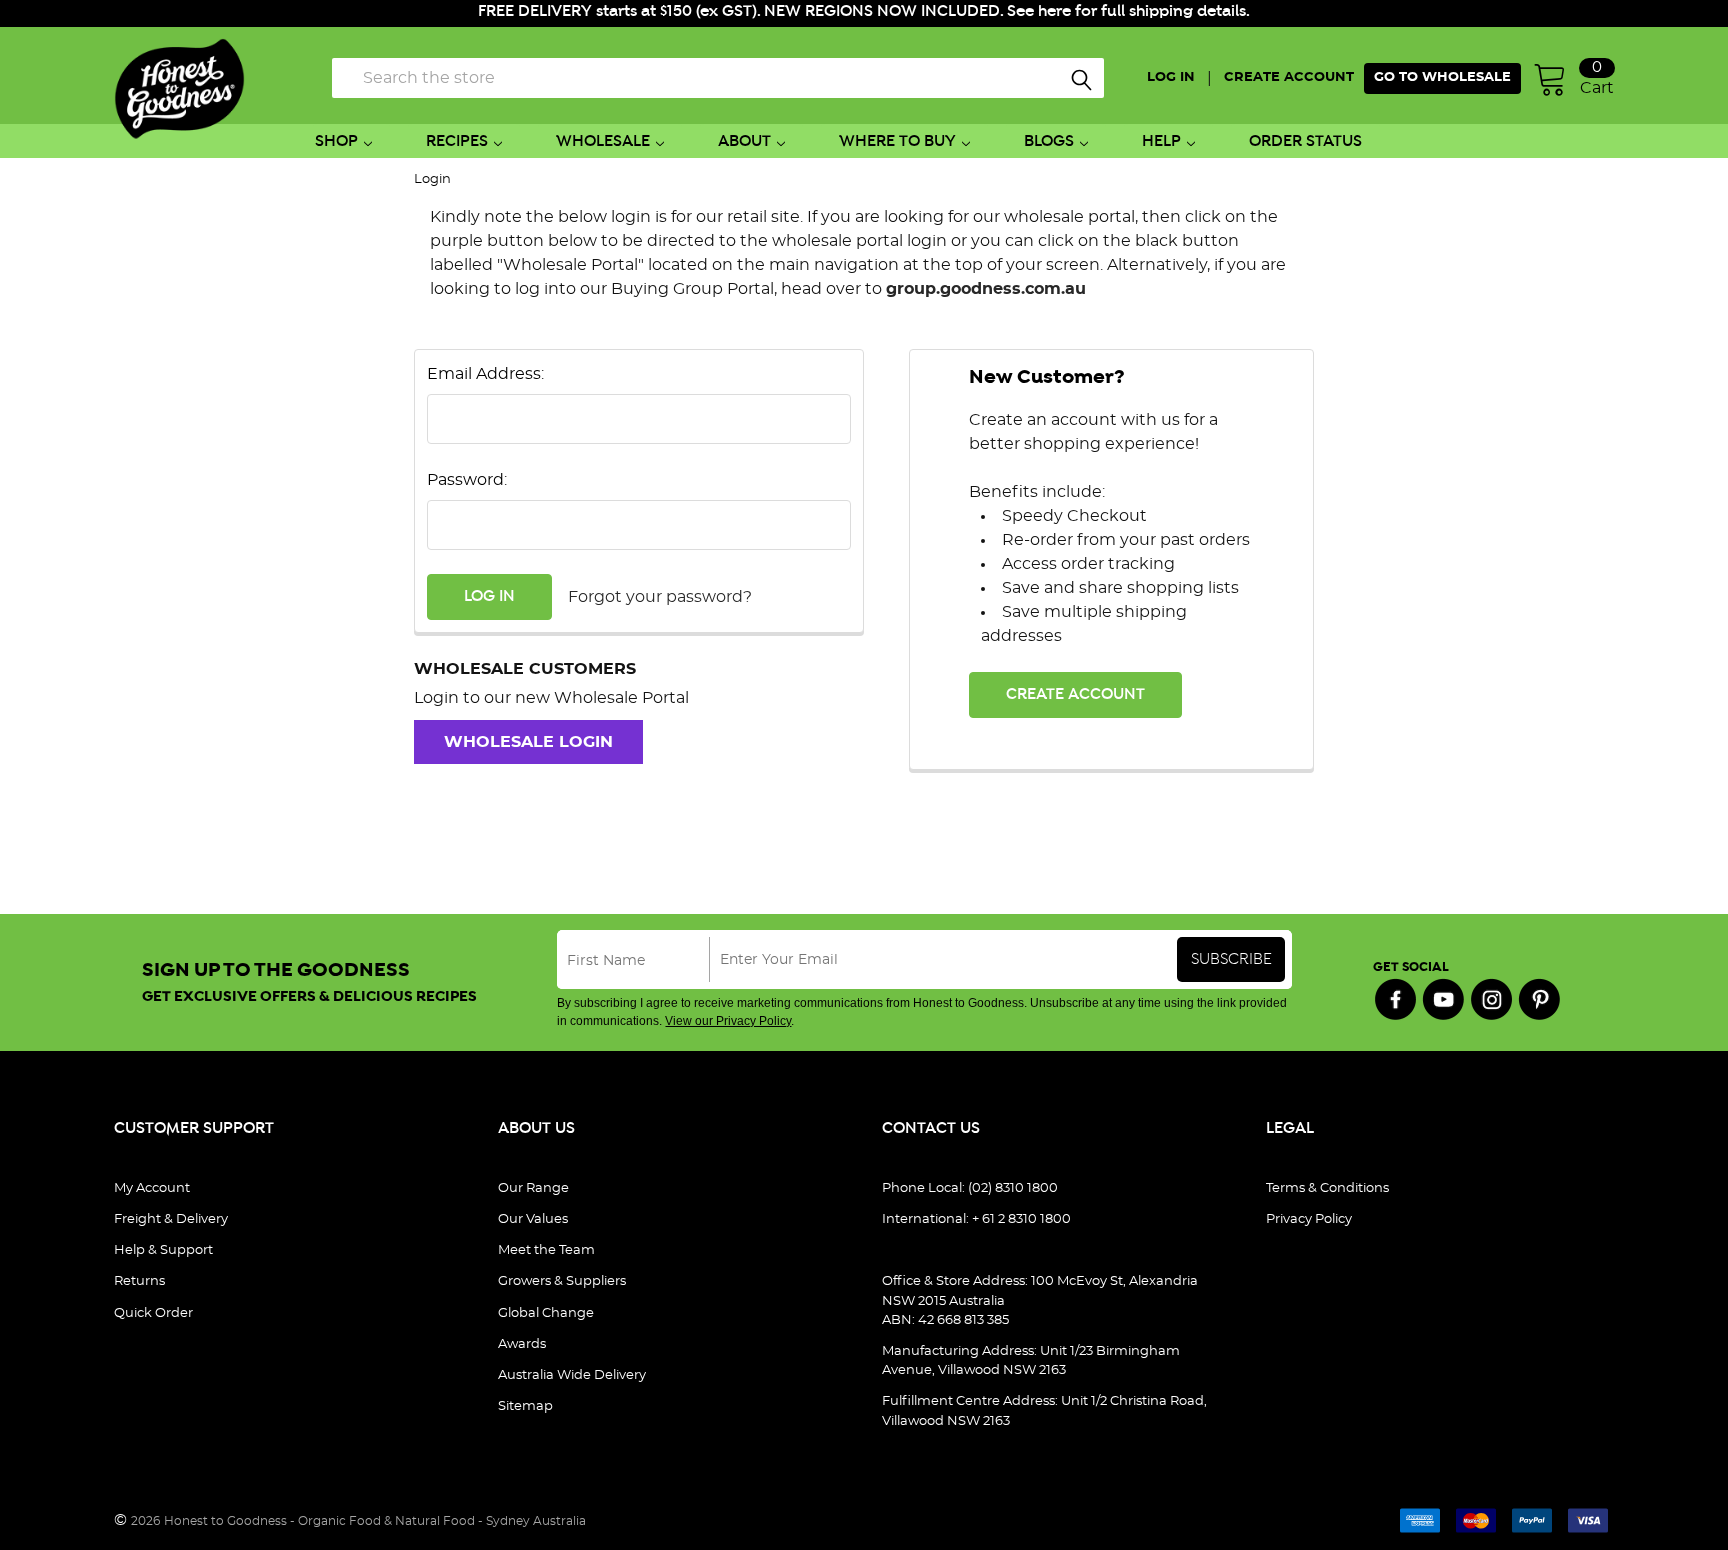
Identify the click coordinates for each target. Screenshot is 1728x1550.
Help (1161, 141)
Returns (139, 1281)
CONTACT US (931, 1128)
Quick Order (153, 1313)
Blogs (1049, 141)
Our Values (533, 1219)
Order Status (1305, 141)
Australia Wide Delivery (572, 1375)
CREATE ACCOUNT (1289, 77)
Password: (467, 480)
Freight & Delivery (171, 1219)
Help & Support (163, 1250)
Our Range (533, 1188)
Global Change (546, 1313)
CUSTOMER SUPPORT (194, 1128)
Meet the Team (546, 1250)
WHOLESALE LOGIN (528, 742)
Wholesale (603, 141)
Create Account (1075, 694)
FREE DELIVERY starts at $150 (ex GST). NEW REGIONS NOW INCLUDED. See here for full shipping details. (864, 11)
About (744, 141)
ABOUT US (536, 1128)
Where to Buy (897, 141)
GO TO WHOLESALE (1442, 77)
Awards (522, 1344)
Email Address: (485, 374)
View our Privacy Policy (728, 1021)
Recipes (457, 141)
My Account (152, 1188)
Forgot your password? (660, 597)
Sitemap (525, 1406)
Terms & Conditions (1327, 1188)
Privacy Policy (1309, 1219)
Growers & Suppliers (562, 1281)
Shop (336, 141)
